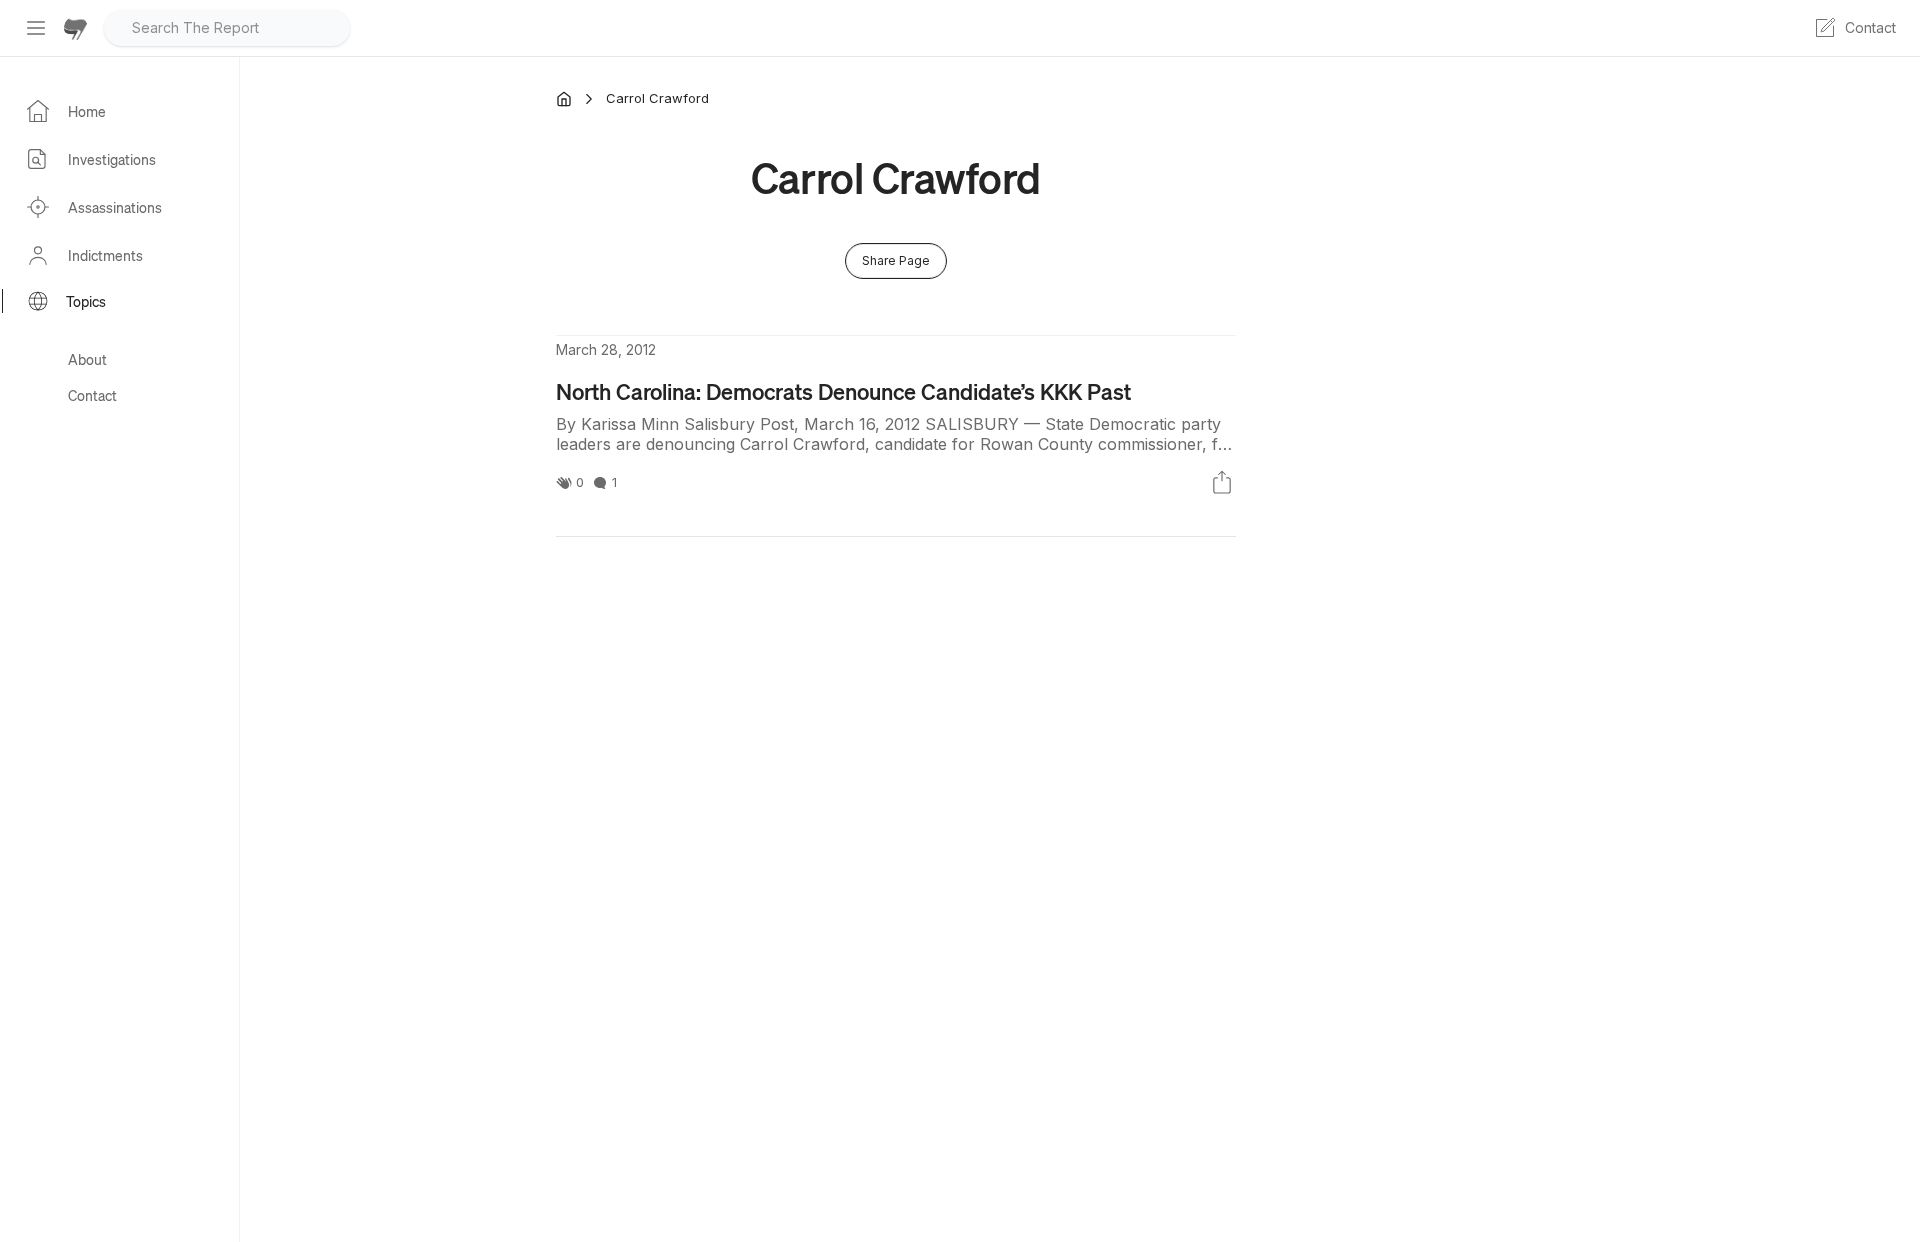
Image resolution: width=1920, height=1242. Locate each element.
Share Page (896, 260)
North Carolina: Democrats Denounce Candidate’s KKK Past (843, 391)
